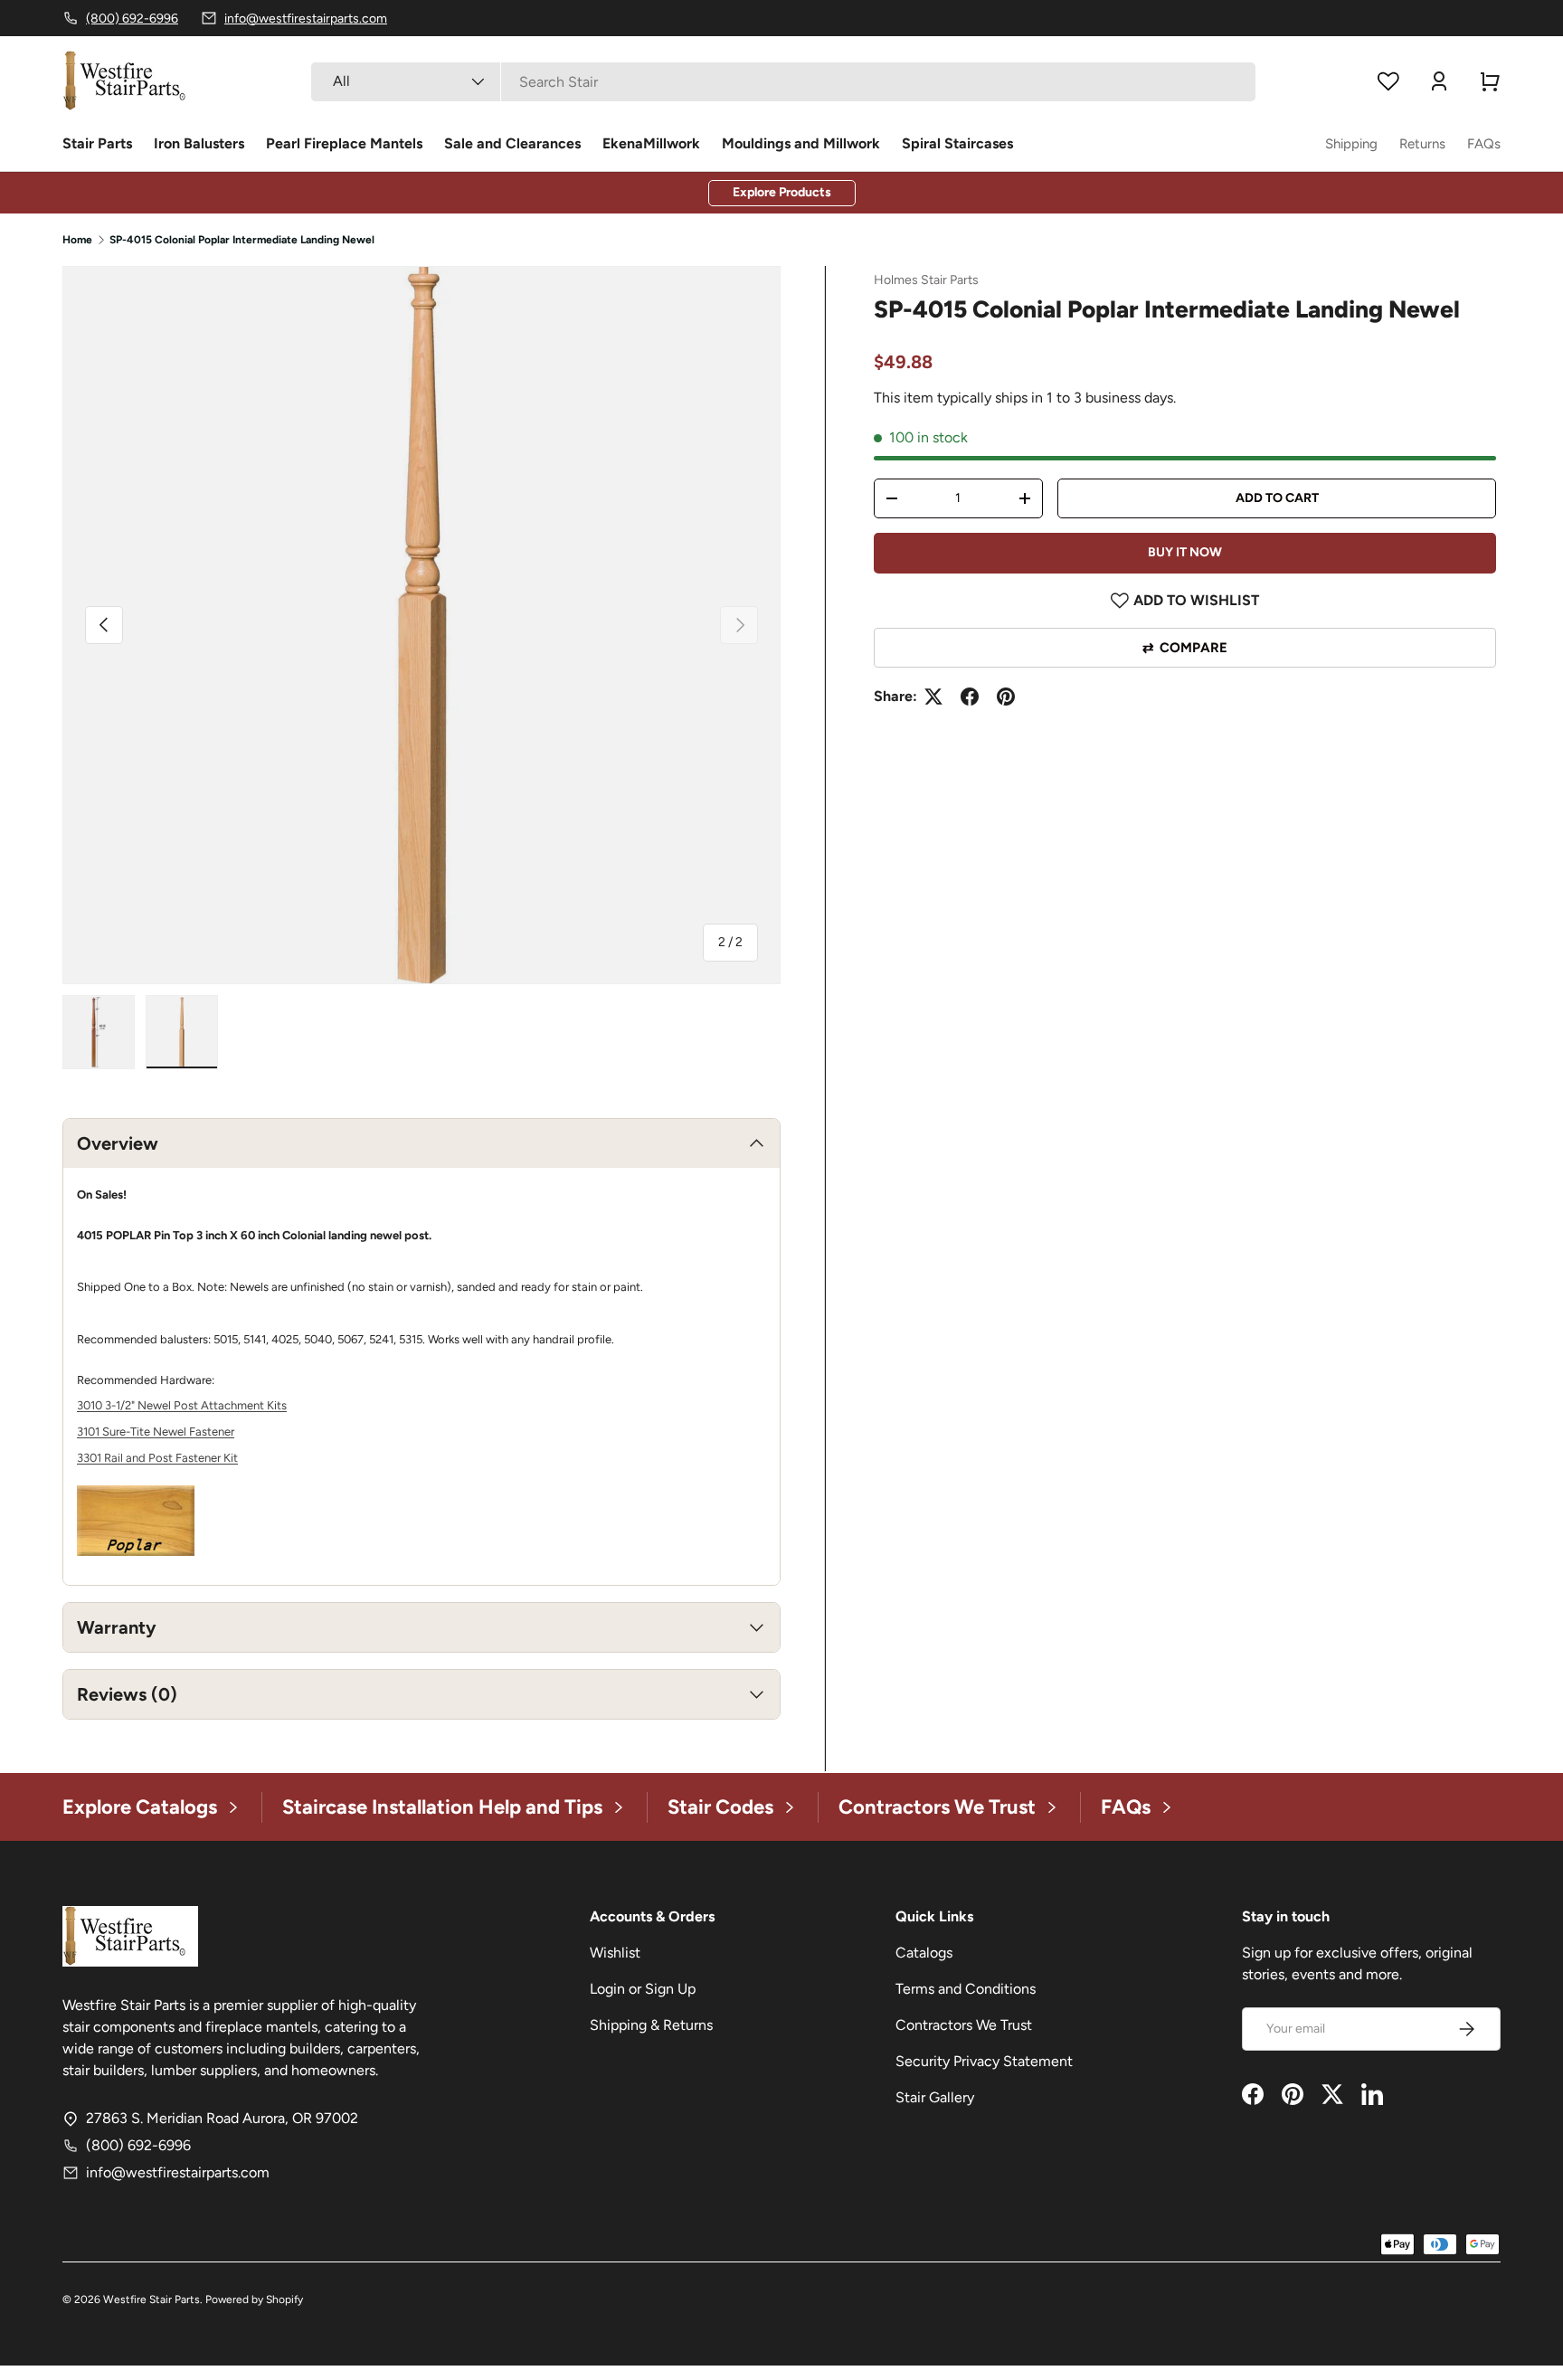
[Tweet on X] (933, 697)
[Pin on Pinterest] (1006, 697)
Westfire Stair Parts (152, 2299)
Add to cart (1277, 498)
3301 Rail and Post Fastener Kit (157, 1458)
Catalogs (924, 1953)
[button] (1490, 81)
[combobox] (783, 82)
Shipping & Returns (651, 2025)
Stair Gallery (935, 2097)
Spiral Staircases (957, 143)
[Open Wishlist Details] (1388, 81)
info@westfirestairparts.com (178, 2172)
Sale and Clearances (512, 143)
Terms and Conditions (966, 1989)
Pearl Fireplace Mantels (344, 143)
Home (77, 240)
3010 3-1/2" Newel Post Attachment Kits (182, 1405)
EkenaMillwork (651, 143)
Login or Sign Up (643, 1989)
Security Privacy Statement (984, 2061)
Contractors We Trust (964, 2025)
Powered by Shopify (254, 2299)
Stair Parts (97, 143)
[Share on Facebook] (970, 697)
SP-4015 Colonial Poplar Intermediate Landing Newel (242, 240)
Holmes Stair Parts (926, 280)
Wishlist (615, 1953)
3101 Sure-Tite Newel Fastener (156, 1432)
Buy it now (1185, 552)
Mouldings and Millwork (801, 143)
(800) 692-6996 (138, 2145)
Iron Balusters (199, 143)
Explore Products (782, 192)
